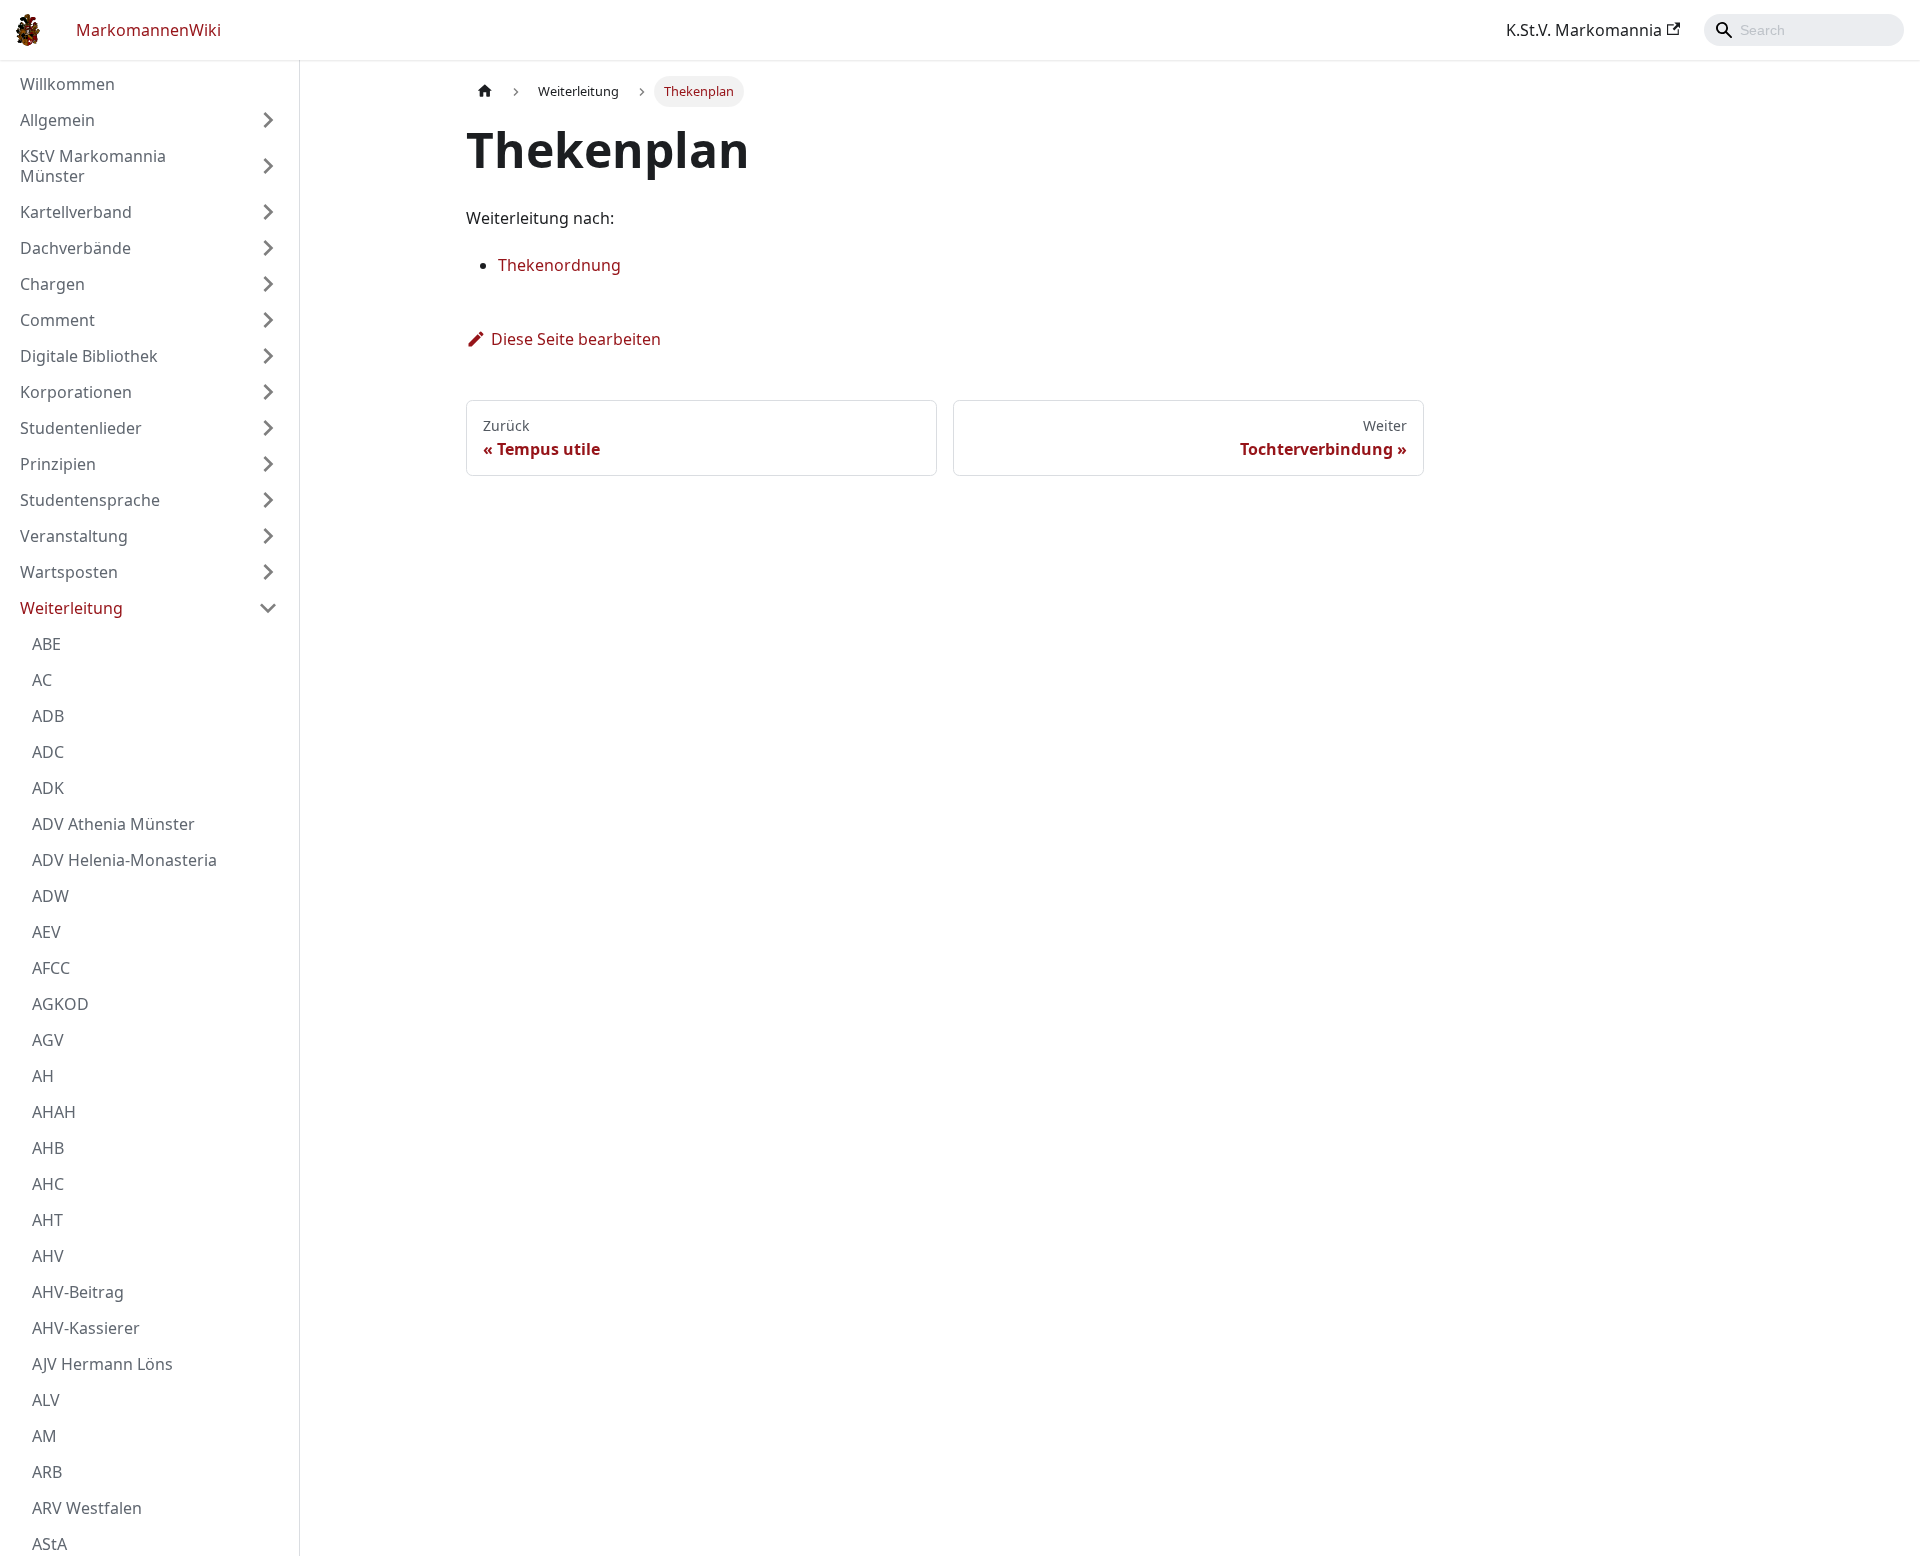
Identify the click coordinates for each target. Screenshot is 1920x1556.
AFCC (51, 968)
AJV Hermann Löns (102, 1364)
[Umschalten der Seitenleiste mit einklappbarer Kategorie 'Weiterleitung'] (268, 608)
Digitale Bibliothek (89, 356)
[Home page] (485, 91)
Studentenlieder (81, 428)
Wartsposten (69, 572)
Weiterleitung (71, 608)
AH (43, 1076)
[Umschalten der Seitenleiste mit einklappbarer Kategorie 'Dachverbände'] (268, 248)
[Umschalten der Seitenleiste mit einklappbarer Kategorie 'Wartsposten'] (268, 572)
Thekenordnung (559, 265)
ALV (46, 1400)
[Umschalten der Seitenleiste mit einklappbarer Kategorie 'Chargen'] (268, 284)
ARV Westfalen (87, 1508)
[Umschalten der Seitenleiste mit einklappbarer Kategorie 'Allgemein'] (268, 120)
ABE (46, 644)
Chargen (52, 284)
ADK (48, 788)
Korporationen (76, 392)
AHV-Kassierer (86, 1328)
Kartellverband (76, 212)
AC (42, 680)
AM (44, 1436)
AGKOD (60, 1004)
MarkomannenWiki (148, 30)
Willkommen (67, 84)
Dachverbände (75, 248)
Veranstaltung (74, 536)
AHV (48, 1256)
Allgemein (57, 120)
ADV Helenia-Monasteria (124, 860)
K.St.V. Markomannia (1584, 30)
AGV (48, 1040)
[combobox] (1804, 30)
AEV (46, 932)
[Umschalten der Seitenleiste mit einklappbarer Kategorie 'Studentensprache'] (268, 500)
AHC (48, 1184)
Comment (57, 320)
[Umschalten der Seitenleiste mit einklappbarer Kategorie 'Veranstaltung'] (268, 536)
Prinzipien (58, 464)
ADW (50, 896)
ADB (48, 716)
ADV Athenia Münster (113, 824)
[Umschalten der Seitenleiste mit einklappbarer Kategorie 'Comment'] (268, 320)
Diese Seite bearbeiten (576, 339)
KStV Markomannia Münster (93, 166)
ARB (47, 1472)
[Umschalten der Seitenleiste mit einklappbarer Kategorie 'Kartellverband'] (268, 212)
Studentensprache (90, 500)
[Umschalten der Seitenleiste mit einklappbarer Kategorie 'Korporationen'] (268, 392)
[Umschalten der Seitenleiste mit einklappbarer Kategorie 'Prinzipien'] (268, 464)
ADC (48, 752)
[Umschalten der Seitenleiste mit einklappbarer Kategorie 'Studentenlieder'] (268, 428)
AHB (48, 1148)
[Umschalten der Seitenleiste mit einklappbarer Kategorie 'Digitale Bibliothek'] (268, 356)
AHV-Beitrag (78, 1292)
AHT (47, 1220)
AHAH (54, 1112)
